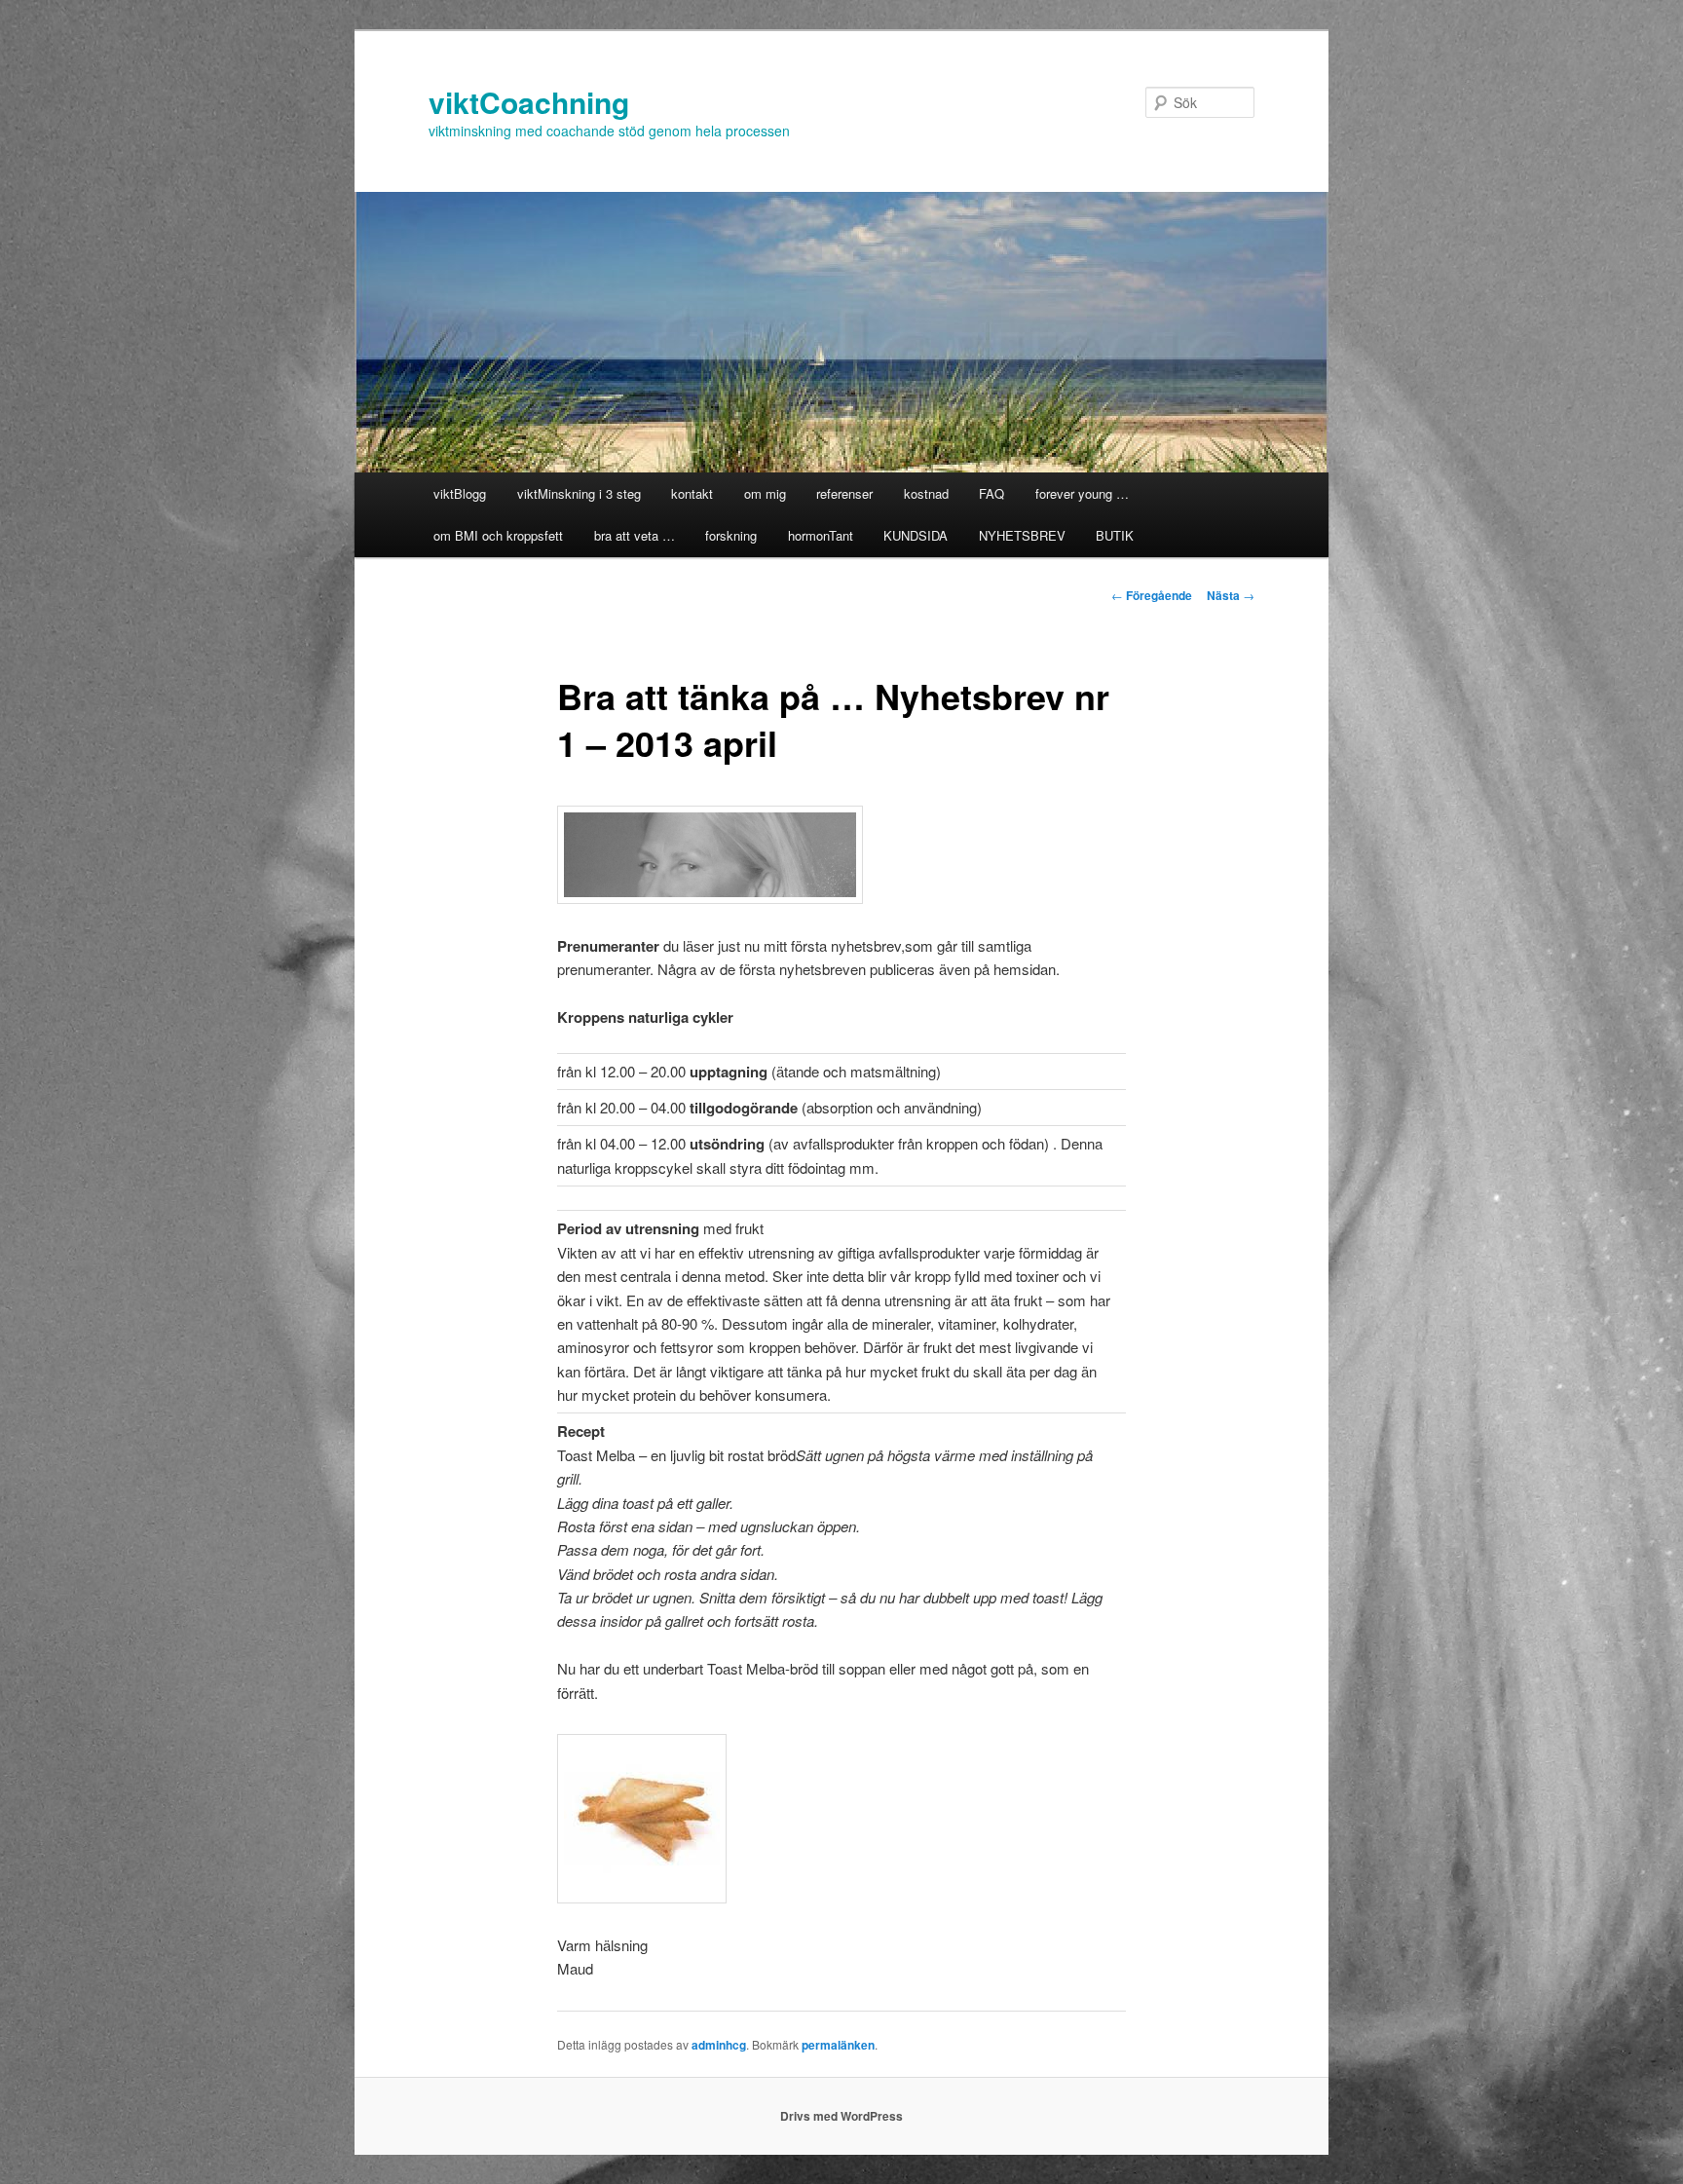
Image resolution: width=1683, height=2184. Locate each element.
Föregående (1152, 595)
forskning (731, 535)
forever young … (1082, 493)
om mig (765, 493)
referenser (844, 493)
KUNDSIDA (916, 535)
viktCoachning (529, 102)
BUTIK (1115, 535)
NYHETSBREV (1022, 535)
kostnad (926, 493)
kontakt (692, 493)
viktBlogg (460, 493)
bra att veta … (635, 535)
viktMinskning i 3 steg (579, 493)
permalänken (838, 2045)
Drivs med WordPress (841, 2116)
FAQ (991, 493)
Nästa (1231, 595)
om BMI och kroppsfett (498, 535)
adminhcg (719, 2045)
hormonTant (821, 535)
